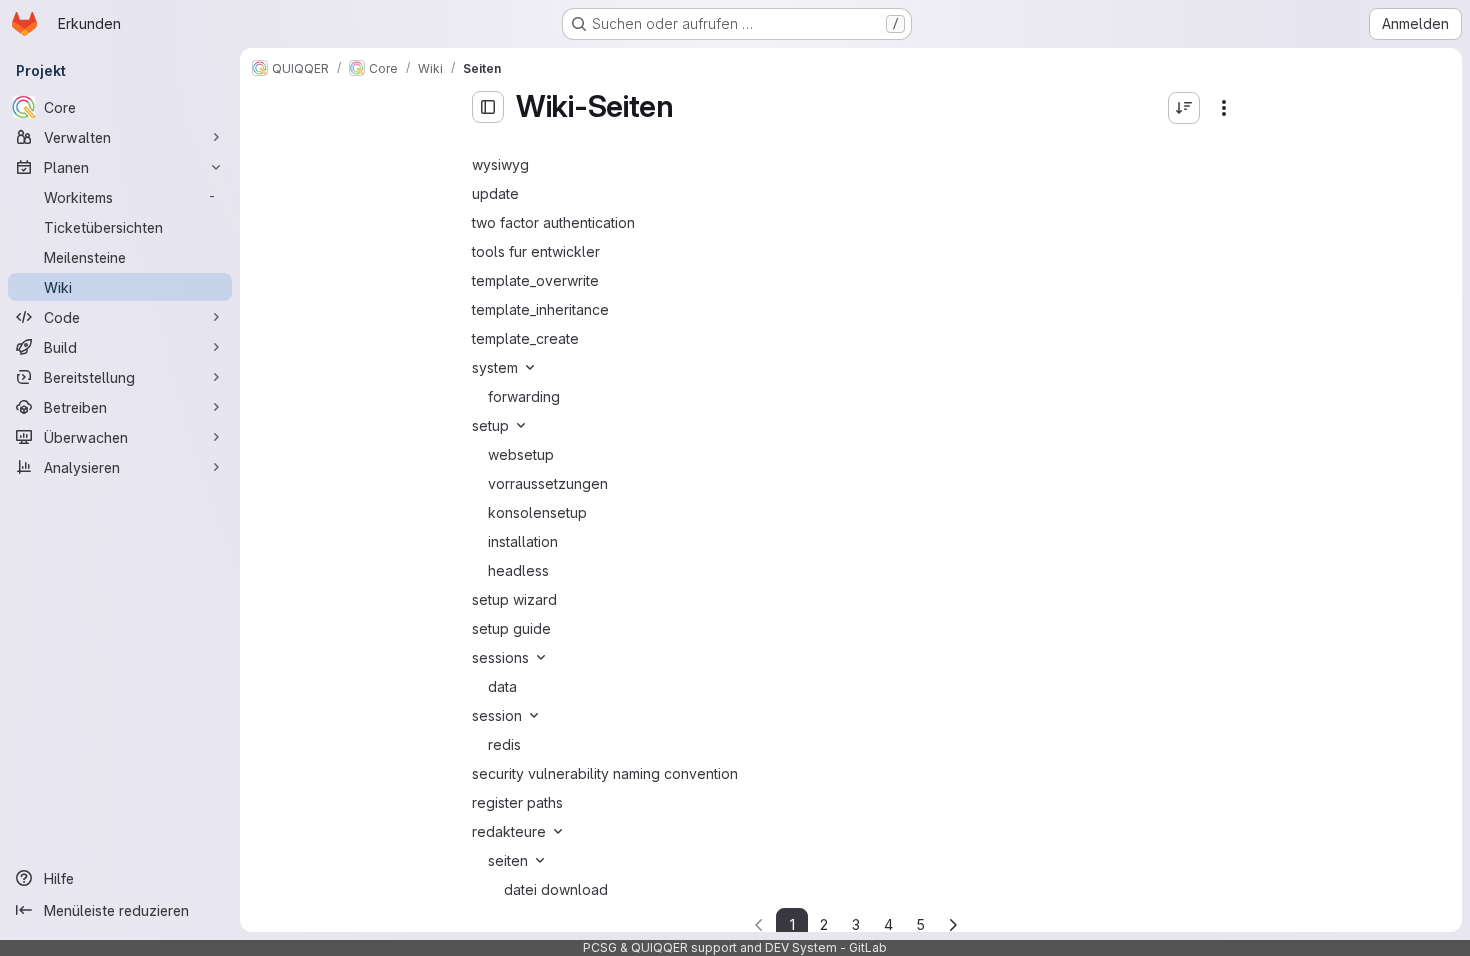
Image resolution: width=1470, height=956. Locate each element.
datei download (556, 889)
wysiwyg (500, 164)
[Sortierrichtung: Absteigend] (1184, 108)
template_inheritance (540, 309)
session (497, 715)
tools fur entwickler (536, 251)
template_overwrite (535, 280)
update (495, 193)
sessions (500, 657)
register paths (517, 802)
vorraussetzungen (548, 483)
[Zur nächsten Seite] (953, 925)
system (495, 367)
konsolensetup (537, 512)
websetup (521, 454)
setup (490, 425)
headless (518, 570)
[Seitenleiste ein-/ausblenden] (488, 107)
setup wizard (514, 599)
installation (523, 541)
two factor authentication (553, 222)
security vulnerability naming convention (605, 773)
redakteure (509, 831)
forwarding (524, 396)
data (502, 686)
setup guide (511, 628)
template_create (525, 338)
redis (504, 744)
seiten (508, 860)
